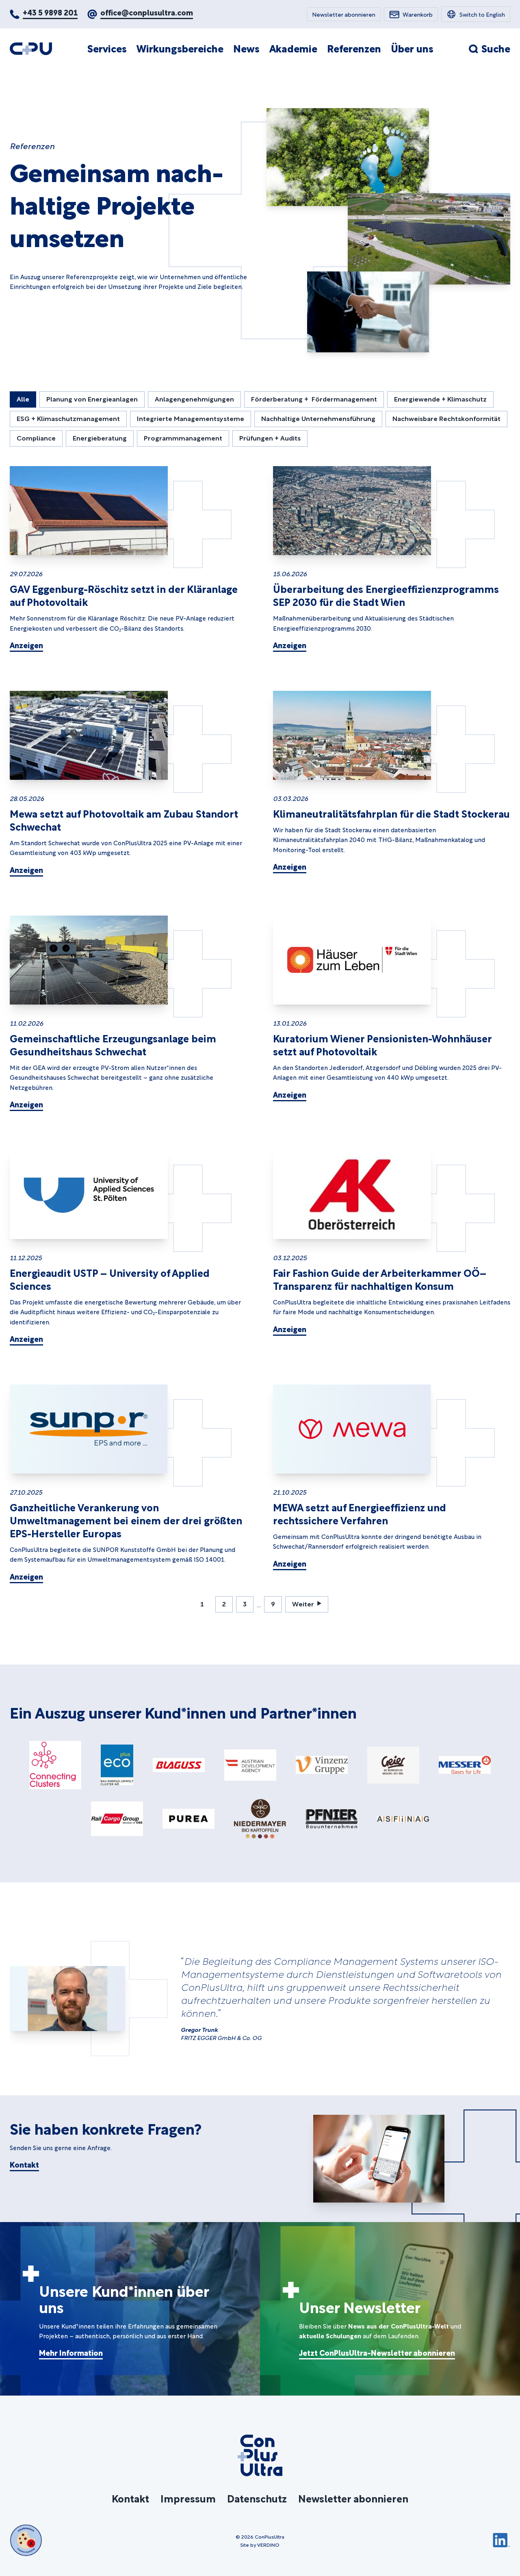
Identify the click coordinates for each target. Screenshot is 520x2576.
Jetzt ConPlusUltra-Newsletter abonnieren (377, 2352)
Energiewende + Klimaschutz (440, 398)
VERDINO (268, 2544)
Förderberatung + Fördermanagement (314, 398)
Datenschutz (257, 2498)
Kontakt (24, 2164)
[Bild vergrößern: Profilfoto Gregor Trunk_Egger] (67, 1999)
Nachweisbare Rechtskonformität (446, 418)
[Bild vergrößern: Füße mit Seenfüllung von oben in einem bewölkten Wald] (348, 157)
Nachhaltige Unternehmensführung (318, 418)
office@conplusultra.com (147, 12)
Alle (23, 398)
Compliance (36, 437)
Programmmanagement (183, 437)
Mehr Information (71, 2352)
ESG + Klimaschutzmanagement (68, 418)
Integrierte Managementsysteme (191, 418)
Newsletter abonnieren (353, 2498)
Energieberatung (100, 437)
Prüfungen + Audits (270, 437)
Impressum (188, 2498)
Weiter (303, 1603)
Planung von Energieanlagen (92, 398)
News (246, 48)
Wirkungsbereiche (180, 48)
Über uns (412, 48)
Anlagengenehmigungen (194, 398)
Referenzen (354, 48)
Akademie (293, 48)
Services (107, 48)
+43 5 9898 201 (50, 12)
